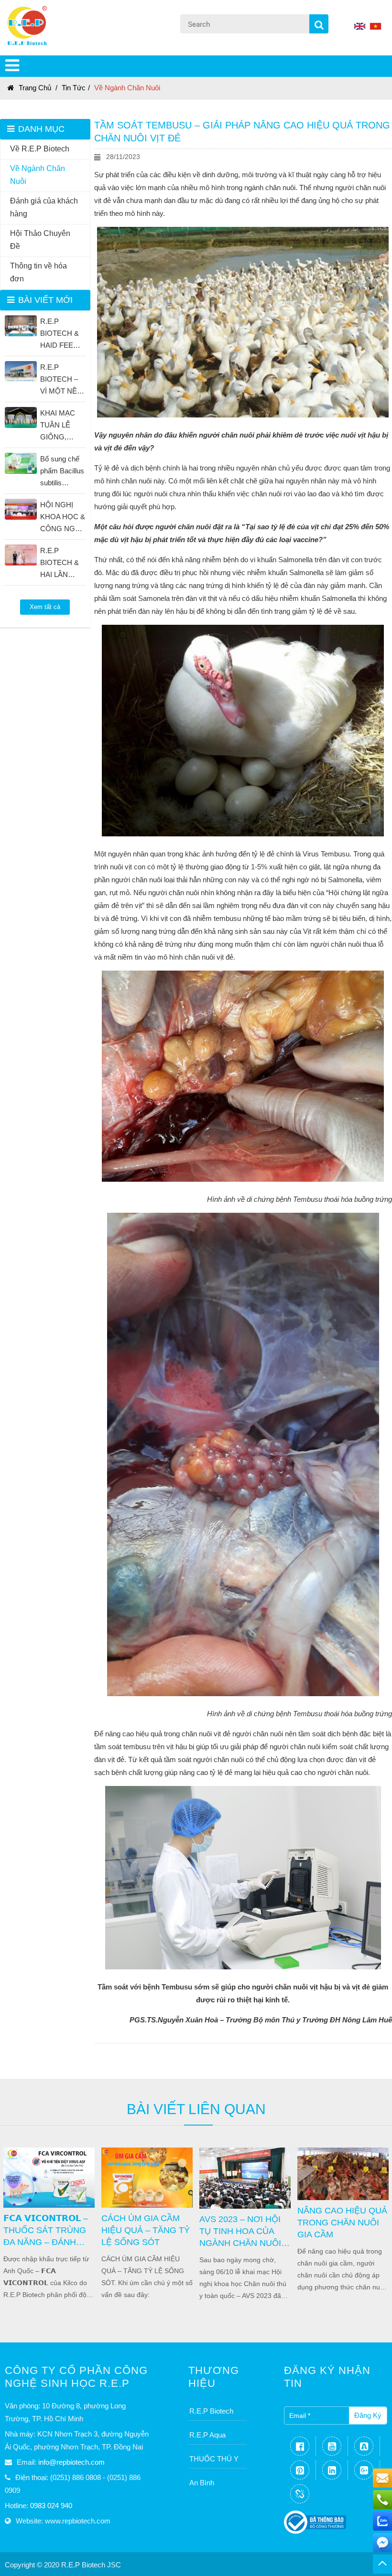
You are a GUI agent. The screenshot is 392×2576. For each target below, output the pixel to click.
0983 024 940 (51, 2506)
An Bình (202, 2483)
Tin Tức (74, 88)
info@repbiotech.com (71, 2462)
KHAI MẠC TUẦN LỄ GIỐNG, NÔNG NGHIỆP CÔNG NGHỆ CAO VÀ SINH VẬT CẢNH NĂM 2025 (63, 426)
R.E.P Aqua (207, 2435)
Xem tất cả (45, 607)
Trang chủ (35, 88)
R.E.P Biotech (211, 2411)
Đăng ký (368, 2415)
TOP (382, 2564)
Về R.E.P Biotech (40, 149)
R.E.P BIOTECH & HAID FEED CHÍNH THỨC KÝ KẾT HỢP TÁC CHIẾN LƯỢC (60, 334)
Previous (12, 2223)
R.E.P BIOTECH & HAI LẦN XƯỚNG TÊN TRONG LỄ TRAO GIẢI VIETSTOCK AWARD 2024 (62, 563)
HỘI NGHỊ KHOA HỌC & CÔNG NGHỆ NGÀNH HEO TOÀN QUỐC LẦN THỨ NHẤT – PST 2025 (63, 518)
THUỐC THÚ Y (214, 2459)
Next (361, 2223)
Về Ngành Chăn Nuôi (127, 88)
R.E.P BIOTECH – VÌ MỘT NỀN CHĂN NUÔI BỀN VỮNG (61, 380)
